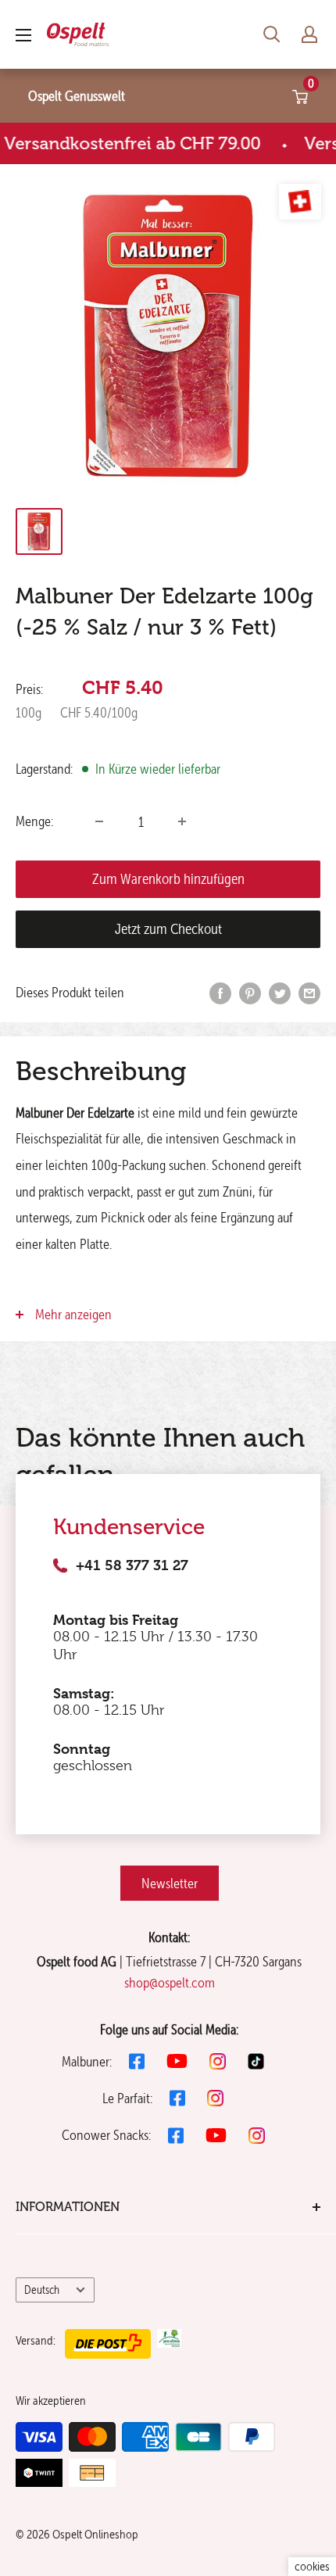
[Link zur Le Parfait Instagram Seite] (215, 2098)
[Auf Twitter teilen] (280, 993)
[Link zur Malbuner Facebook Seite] (137, 2061)
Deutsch (42, 2290)
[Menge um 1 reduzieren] (99, 821)
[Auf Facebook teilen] (220, 993)
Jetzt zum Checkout (168, 929)
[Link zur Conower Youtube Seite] (216, 2135)
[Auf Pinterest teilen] (250, 993)
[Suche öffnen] (272, 34)
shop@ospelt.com (170, 1982)
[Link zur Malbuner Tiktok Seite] (256, 2061)
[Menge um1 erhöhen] (182, 821)
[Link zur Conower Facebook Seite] (176, 2136)
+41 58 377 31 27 (132, 1565)
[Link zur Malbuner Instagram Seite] (218, 2061)
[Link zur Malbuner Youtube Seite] (177, 2061)
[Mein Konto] (309, 34)
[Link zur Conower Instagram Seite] (257, 2136)
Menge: (34, 821)
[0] (301, 96)
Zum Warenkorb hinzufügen (168, 879)
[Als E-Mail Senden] (309, 993)
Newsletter (170, 1883)
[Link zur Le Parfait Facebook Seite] (177, 2098)
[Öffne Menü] (23, 35)
